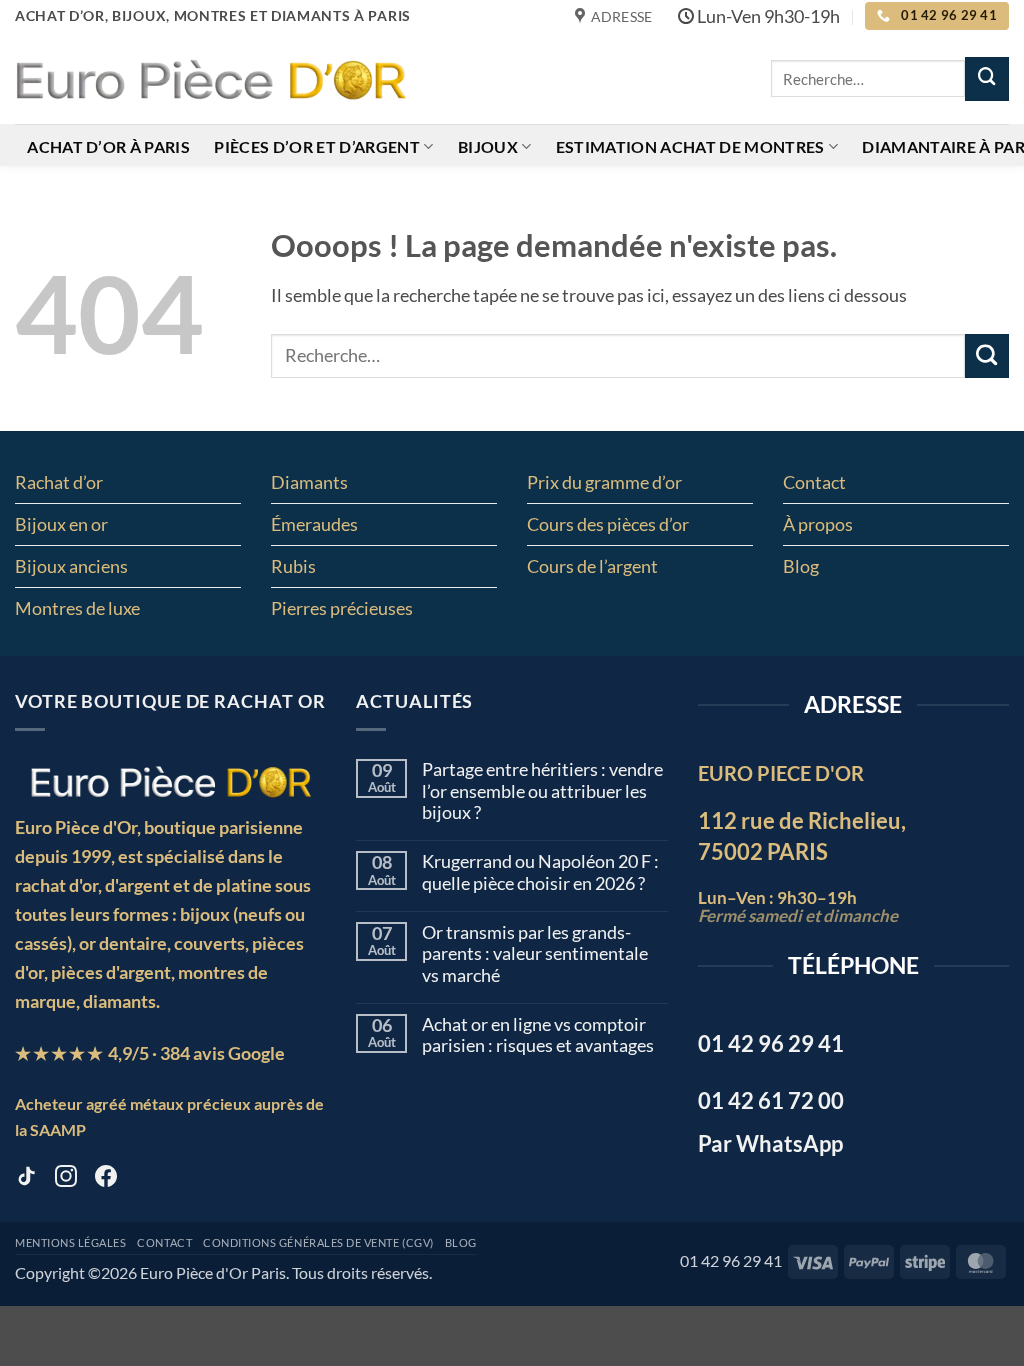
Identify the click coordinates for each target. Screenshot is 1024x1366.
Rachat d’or (59, 482)
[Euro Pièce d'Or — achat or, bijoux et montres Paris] (170, 781)
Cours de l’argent (592, 566)
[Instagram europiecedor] (66, 1180)
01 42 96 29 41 (731, 1260)
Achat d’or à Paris (108, 146)
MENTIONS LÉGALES (70, 1243)
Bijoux (488, 146)
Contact (814, 482)
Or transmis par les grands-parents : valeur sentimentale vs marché (535, 954)
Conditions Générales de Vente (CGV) (318, 1243)
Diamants (309, 482)
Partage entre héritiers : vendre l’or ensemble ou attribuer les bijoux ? (542, 791)
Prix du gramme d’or (604, 482)
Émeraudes (314, 524)
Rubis (293, 566)
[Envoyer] (987, 79)
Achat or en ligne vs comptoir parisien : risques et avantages (538, 1035)
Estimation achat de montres (690, 146)
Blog (801, 566)
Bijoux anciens (71, 566)
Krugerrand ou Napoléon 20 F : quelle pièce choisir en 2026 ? (540, 872)
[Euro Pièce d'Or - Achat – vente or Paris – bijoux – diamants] (210, 78)
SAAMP (58, 1129)
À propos (818, 524)
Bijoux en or (61, 524)
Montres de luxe (77, 608)
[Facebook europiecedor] (106, 1180)
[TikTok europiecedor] (26, 1180)
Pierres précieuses (342, 608)
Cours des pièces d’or (608, 524)
